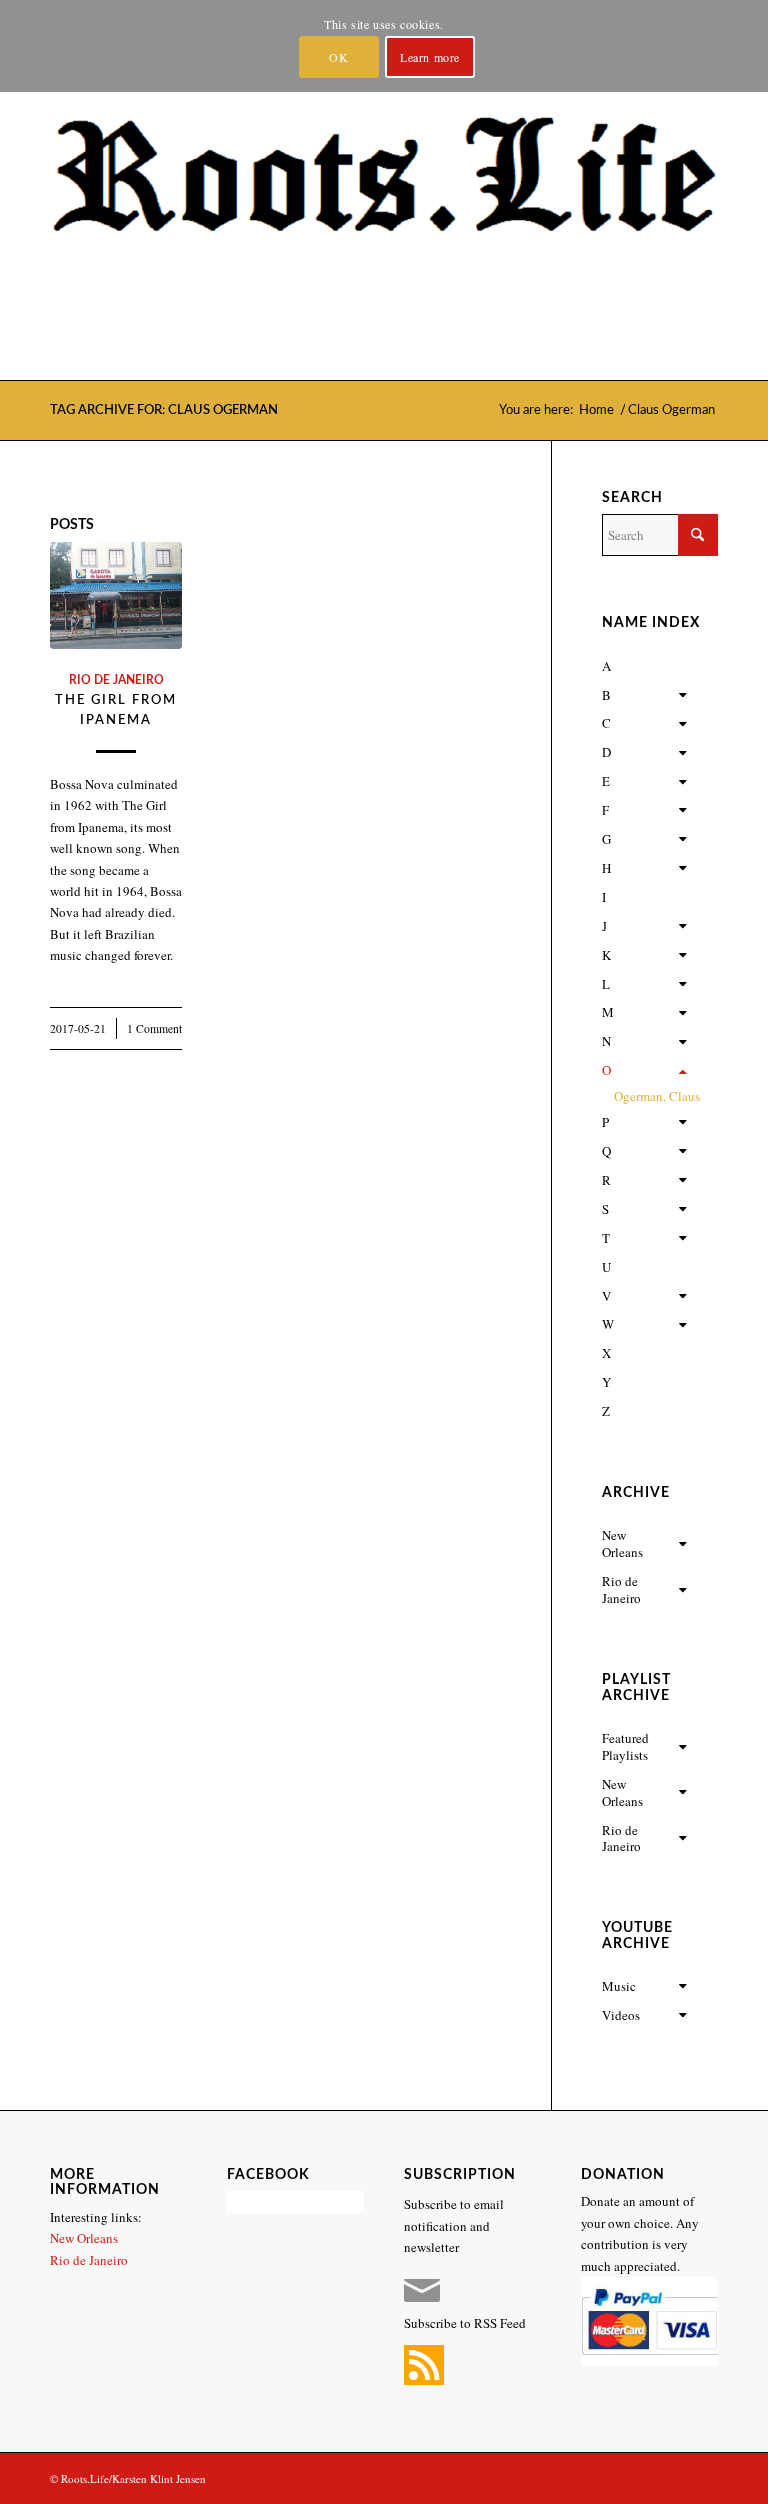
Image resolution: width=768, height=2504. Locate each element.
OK (338, 57)
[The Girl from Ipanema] (116, 595)
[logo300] (384, 230)
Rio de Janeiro (116, 680)
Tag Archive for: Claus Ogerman (164, 410)
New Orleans (84, 2238)
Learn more (430, 57)
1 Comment (154, 1028)
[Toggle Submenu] (683, 695)
